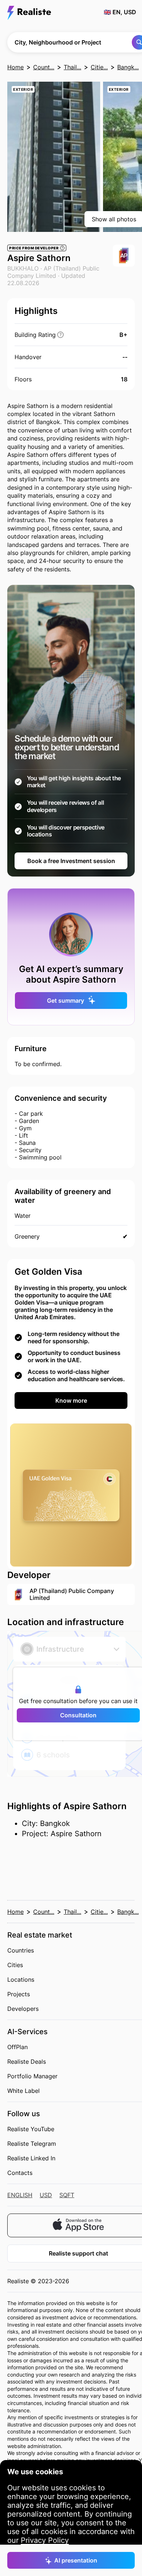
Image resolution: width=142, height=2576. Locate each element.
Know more (71, 1400)
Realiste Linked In (31, 2158)
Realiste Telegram (32, 2144)
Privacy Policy (45, 2540)
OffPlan (17, 2047)
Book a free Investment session (71, 861)
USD (46, 2195)
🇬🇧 (120, 12)
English (20, 2195)
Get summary (66, 1001)
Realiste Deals (27, 2062)
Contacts (20, 2173)
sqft (67, 2195)
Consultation (78, 1715)
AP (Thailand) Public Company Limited (53, 272)
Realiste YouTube (31, 2129)
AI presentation (76, 2560)
